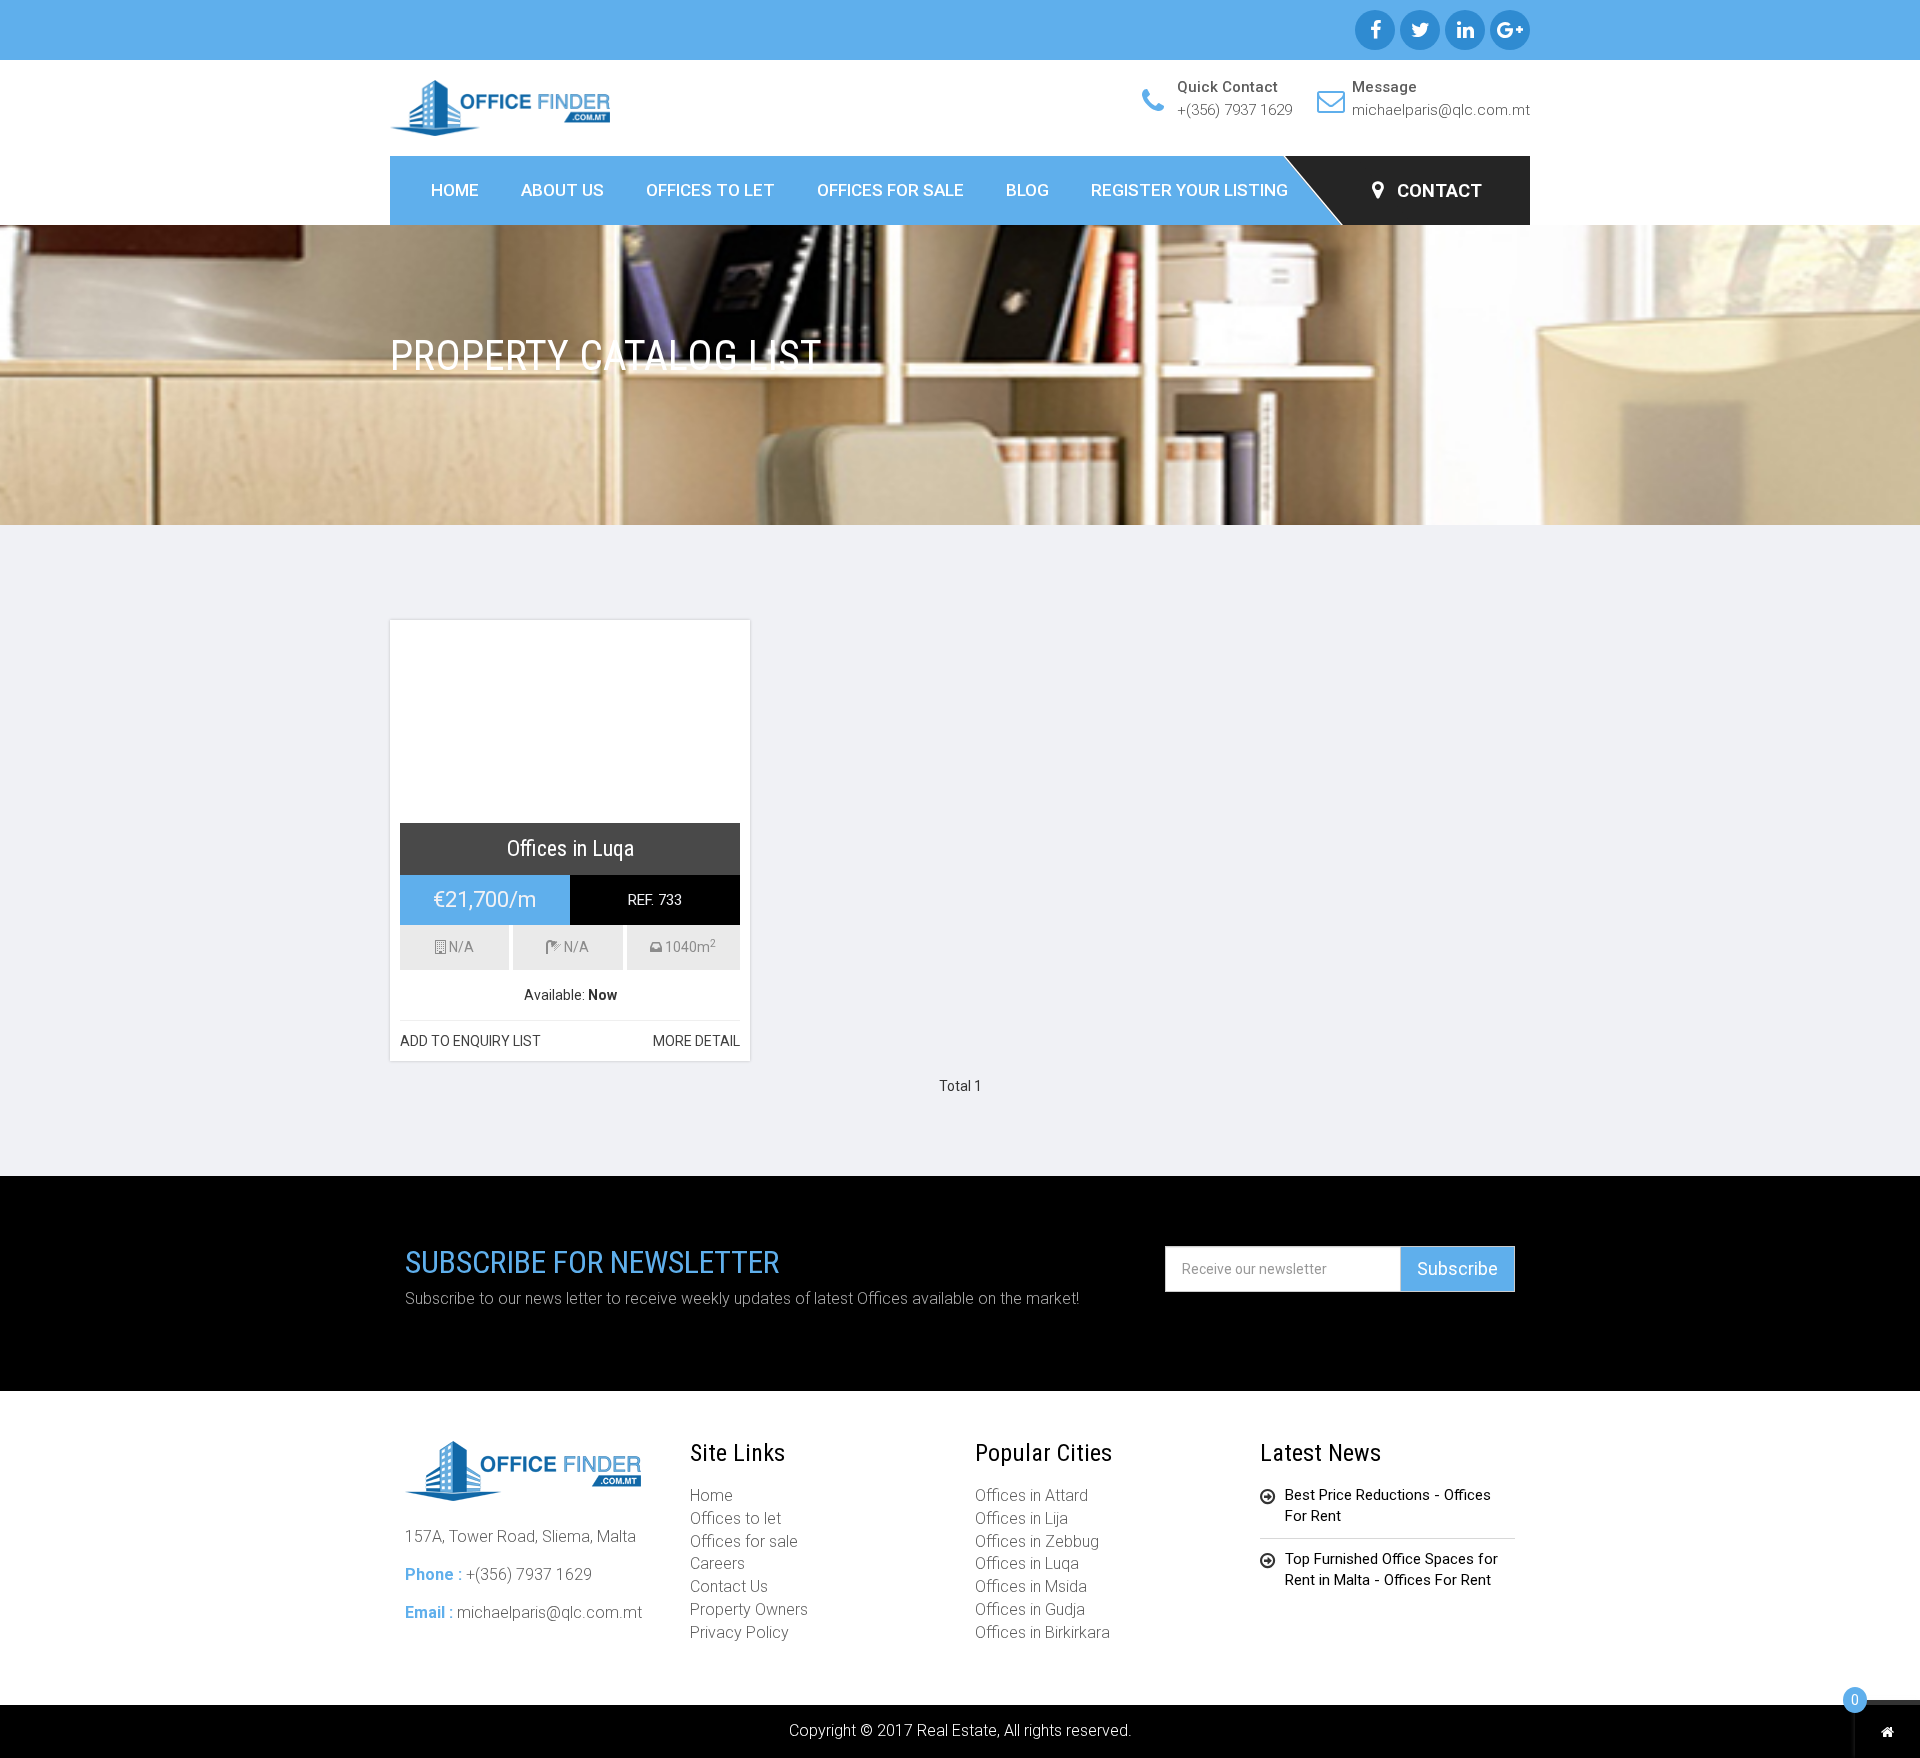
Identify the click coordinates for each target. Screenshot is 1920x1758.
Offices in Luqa (1027, 1563)
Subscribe (1457, 1268)
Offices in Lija (1021, 1518)
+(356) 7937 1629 (1234, 110)
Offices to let (710, 190)
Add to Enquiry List (470, 1041)
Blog (1027, 190)
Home (455, 190)
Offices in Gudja (1030, 1609)
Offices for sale (890, 190)
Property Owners (749, 1609)
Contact (1437, 190)
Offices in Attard (1031, 1495)
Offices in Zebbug (1037, 1541)
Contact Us (729, 1586)
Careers (717, 1563)
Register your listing (1189, 190)
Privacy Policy (739, 1632)
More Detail (696, 1041)
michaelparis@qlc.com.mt (1441, 110)
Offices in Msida (1031, 1586)
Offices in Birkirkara (1042, 1632)
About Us (562, 190)
